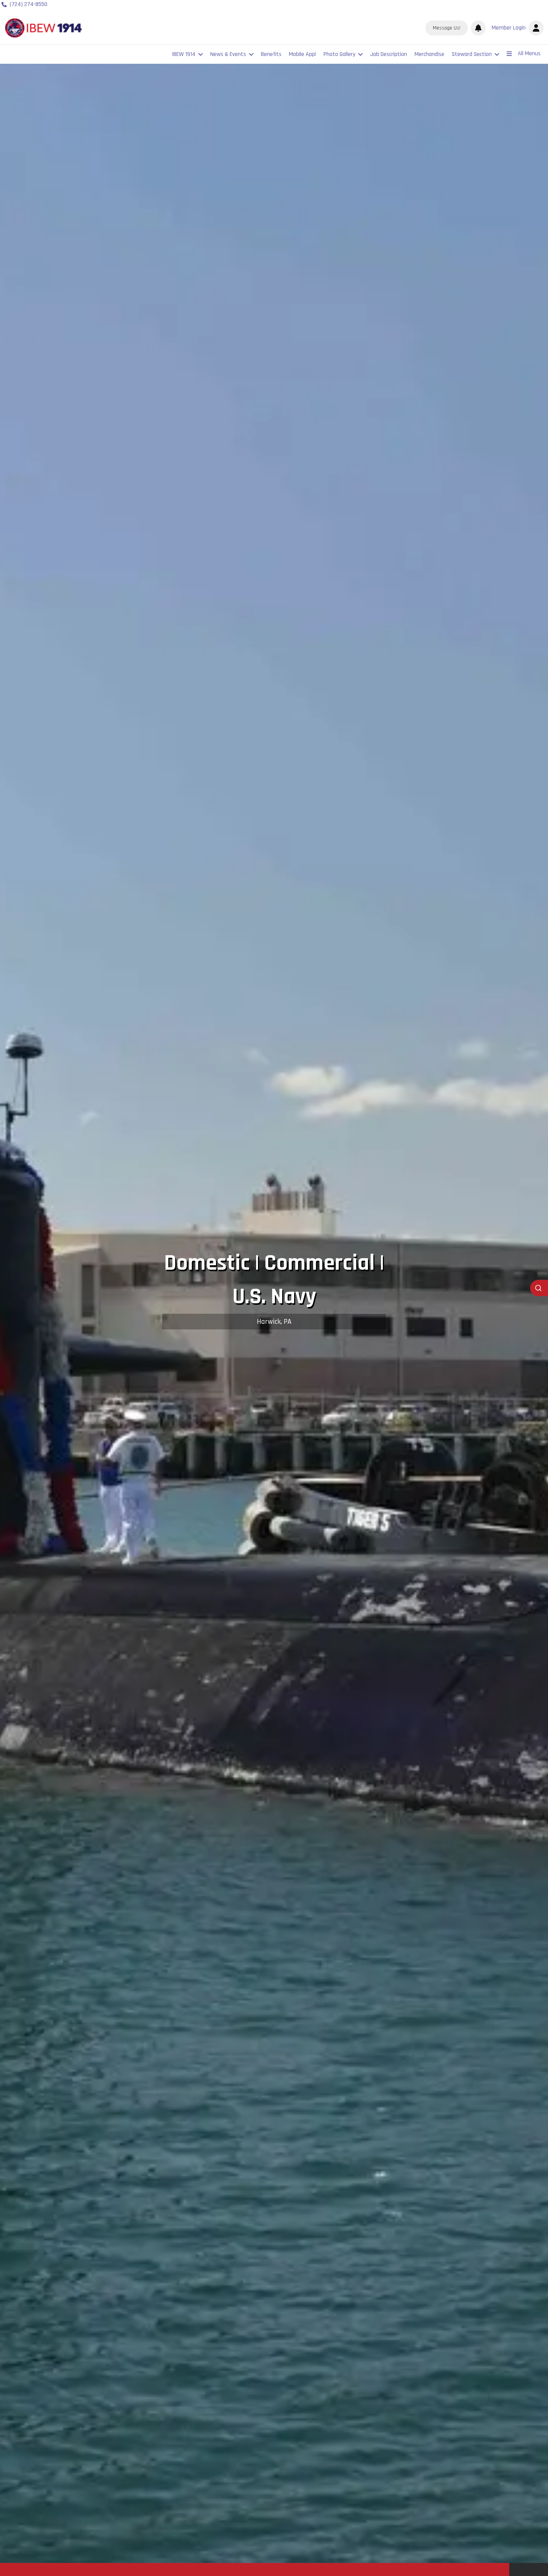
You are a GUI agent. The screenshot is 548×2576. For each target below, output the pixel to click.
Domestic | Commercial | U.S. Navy (274, 1280)
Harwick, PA (274, 1322)
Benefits (271, 54)
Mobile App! (303, 54)
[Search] (539, 1288)
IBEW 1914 (184, 54)
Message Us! (447, 28)
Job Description (389, 54)
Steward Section (472, 54)
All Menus (529, 54)
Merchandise (429, 54)
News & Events (228, 54)
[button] (516, 28)
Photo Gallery (339, 54)
